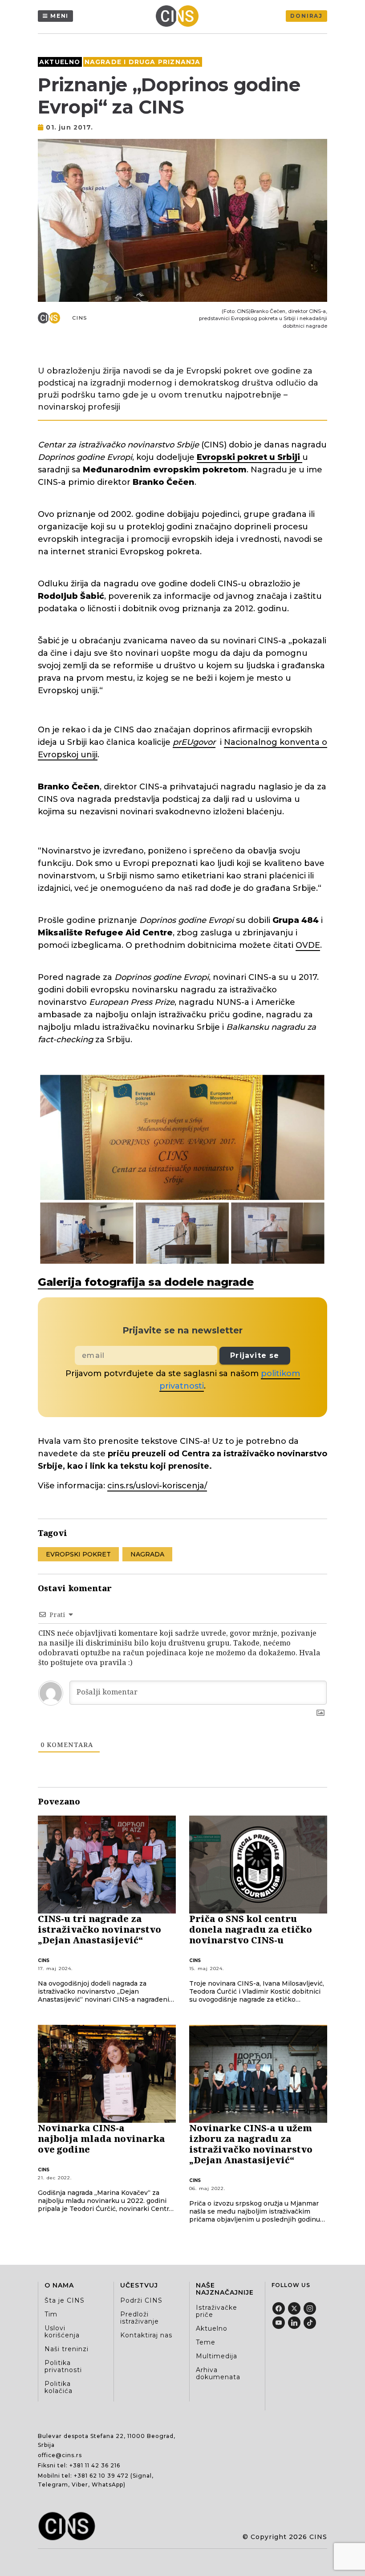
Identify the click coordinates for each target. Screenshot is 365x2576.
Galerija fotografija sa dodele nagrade (146, 1282)
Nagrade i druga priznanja (143, 62)
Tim (51, 2314)
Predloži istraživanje (140, 2318)
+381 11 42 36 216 (95, 2465)
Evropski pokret (78, 1554)
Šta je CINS (65, 2300)
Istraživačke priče (217, 2311)
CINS (80, 318)
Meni (59, 16)
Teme (206, 2342)
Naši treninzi (67, 2349)
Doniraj (306, 16)
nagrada (147, 1554)
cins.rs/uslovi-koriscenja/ (157, 1486)
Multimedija (217, 2356)
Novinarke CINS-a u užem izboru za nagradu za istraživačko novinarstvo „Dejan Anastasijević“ (251, 2144)
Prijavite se (255, 1355)
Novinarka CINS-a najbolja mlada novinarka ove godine (101, 2139)
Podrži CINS (141, 2300)
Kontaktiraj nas (146, 2335)
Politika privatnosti (63, 2366)
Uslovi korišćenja (62, 2332)
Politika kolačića (59, 2387)
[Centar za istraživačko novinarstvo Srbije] (179, 16)
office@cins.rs (60, 2455)
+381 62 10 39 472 (101, 2476)
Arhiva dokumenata (218, 2373)
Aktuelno (60, 62)
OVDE (308, 945)
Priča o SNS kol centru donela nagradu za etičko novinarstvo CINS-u (251, 1929)
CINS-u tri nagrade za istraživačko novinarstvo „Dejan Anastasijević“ (99, 1929)
